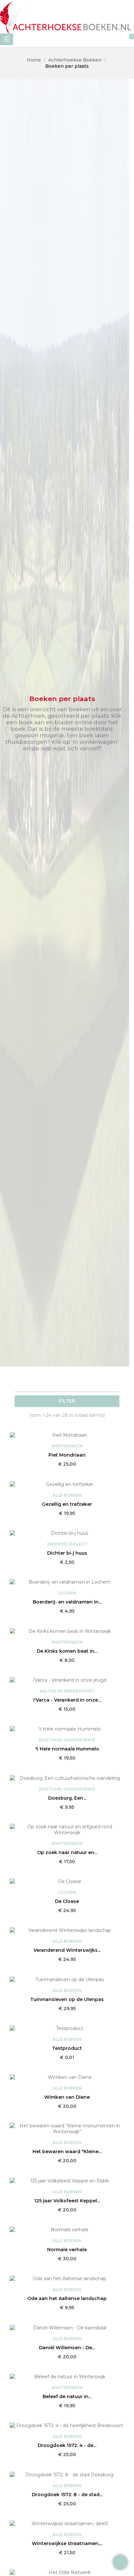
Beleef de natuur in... (67, 2396)
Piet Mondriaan (67, 1455)
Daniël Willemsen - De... (67, 2348)
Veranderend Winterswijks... (67, 1950)
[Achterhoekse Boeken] (67, 16)
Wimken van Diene (67, 2097)
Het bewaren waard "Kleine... (67, 2151)
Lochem (67, 1593)
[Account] (48, 40)
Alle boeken (67, 1495)
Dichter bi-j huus (67, 1553)
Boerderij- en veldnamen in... (67, 1602)
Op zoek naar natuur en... (67, 1852)
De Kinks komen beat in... (67, 1651)
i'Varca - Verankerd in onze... (67, 1700)
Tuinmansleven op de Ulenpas (67, 1999)
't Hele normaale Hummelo (67, 1749)
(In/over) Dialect (67, 1544)
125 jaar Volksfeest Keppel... (67, 2201)
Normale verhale (67, 2250)
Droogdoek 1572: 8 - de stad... (67, 2495)
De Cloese (67, 1901)
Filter (67, 1401)
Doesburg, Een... (67, 1798)
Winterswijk (67, 1446)
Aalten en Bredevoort (67, 1691)
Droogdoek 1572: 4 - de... (67, 2445)
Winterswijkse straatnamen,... (67, 2543)
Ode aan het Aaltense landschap (67, 2298)
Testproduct (67, 2048)
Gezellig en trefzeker (67, 1504)
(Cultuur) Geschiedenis (67, 1740)
